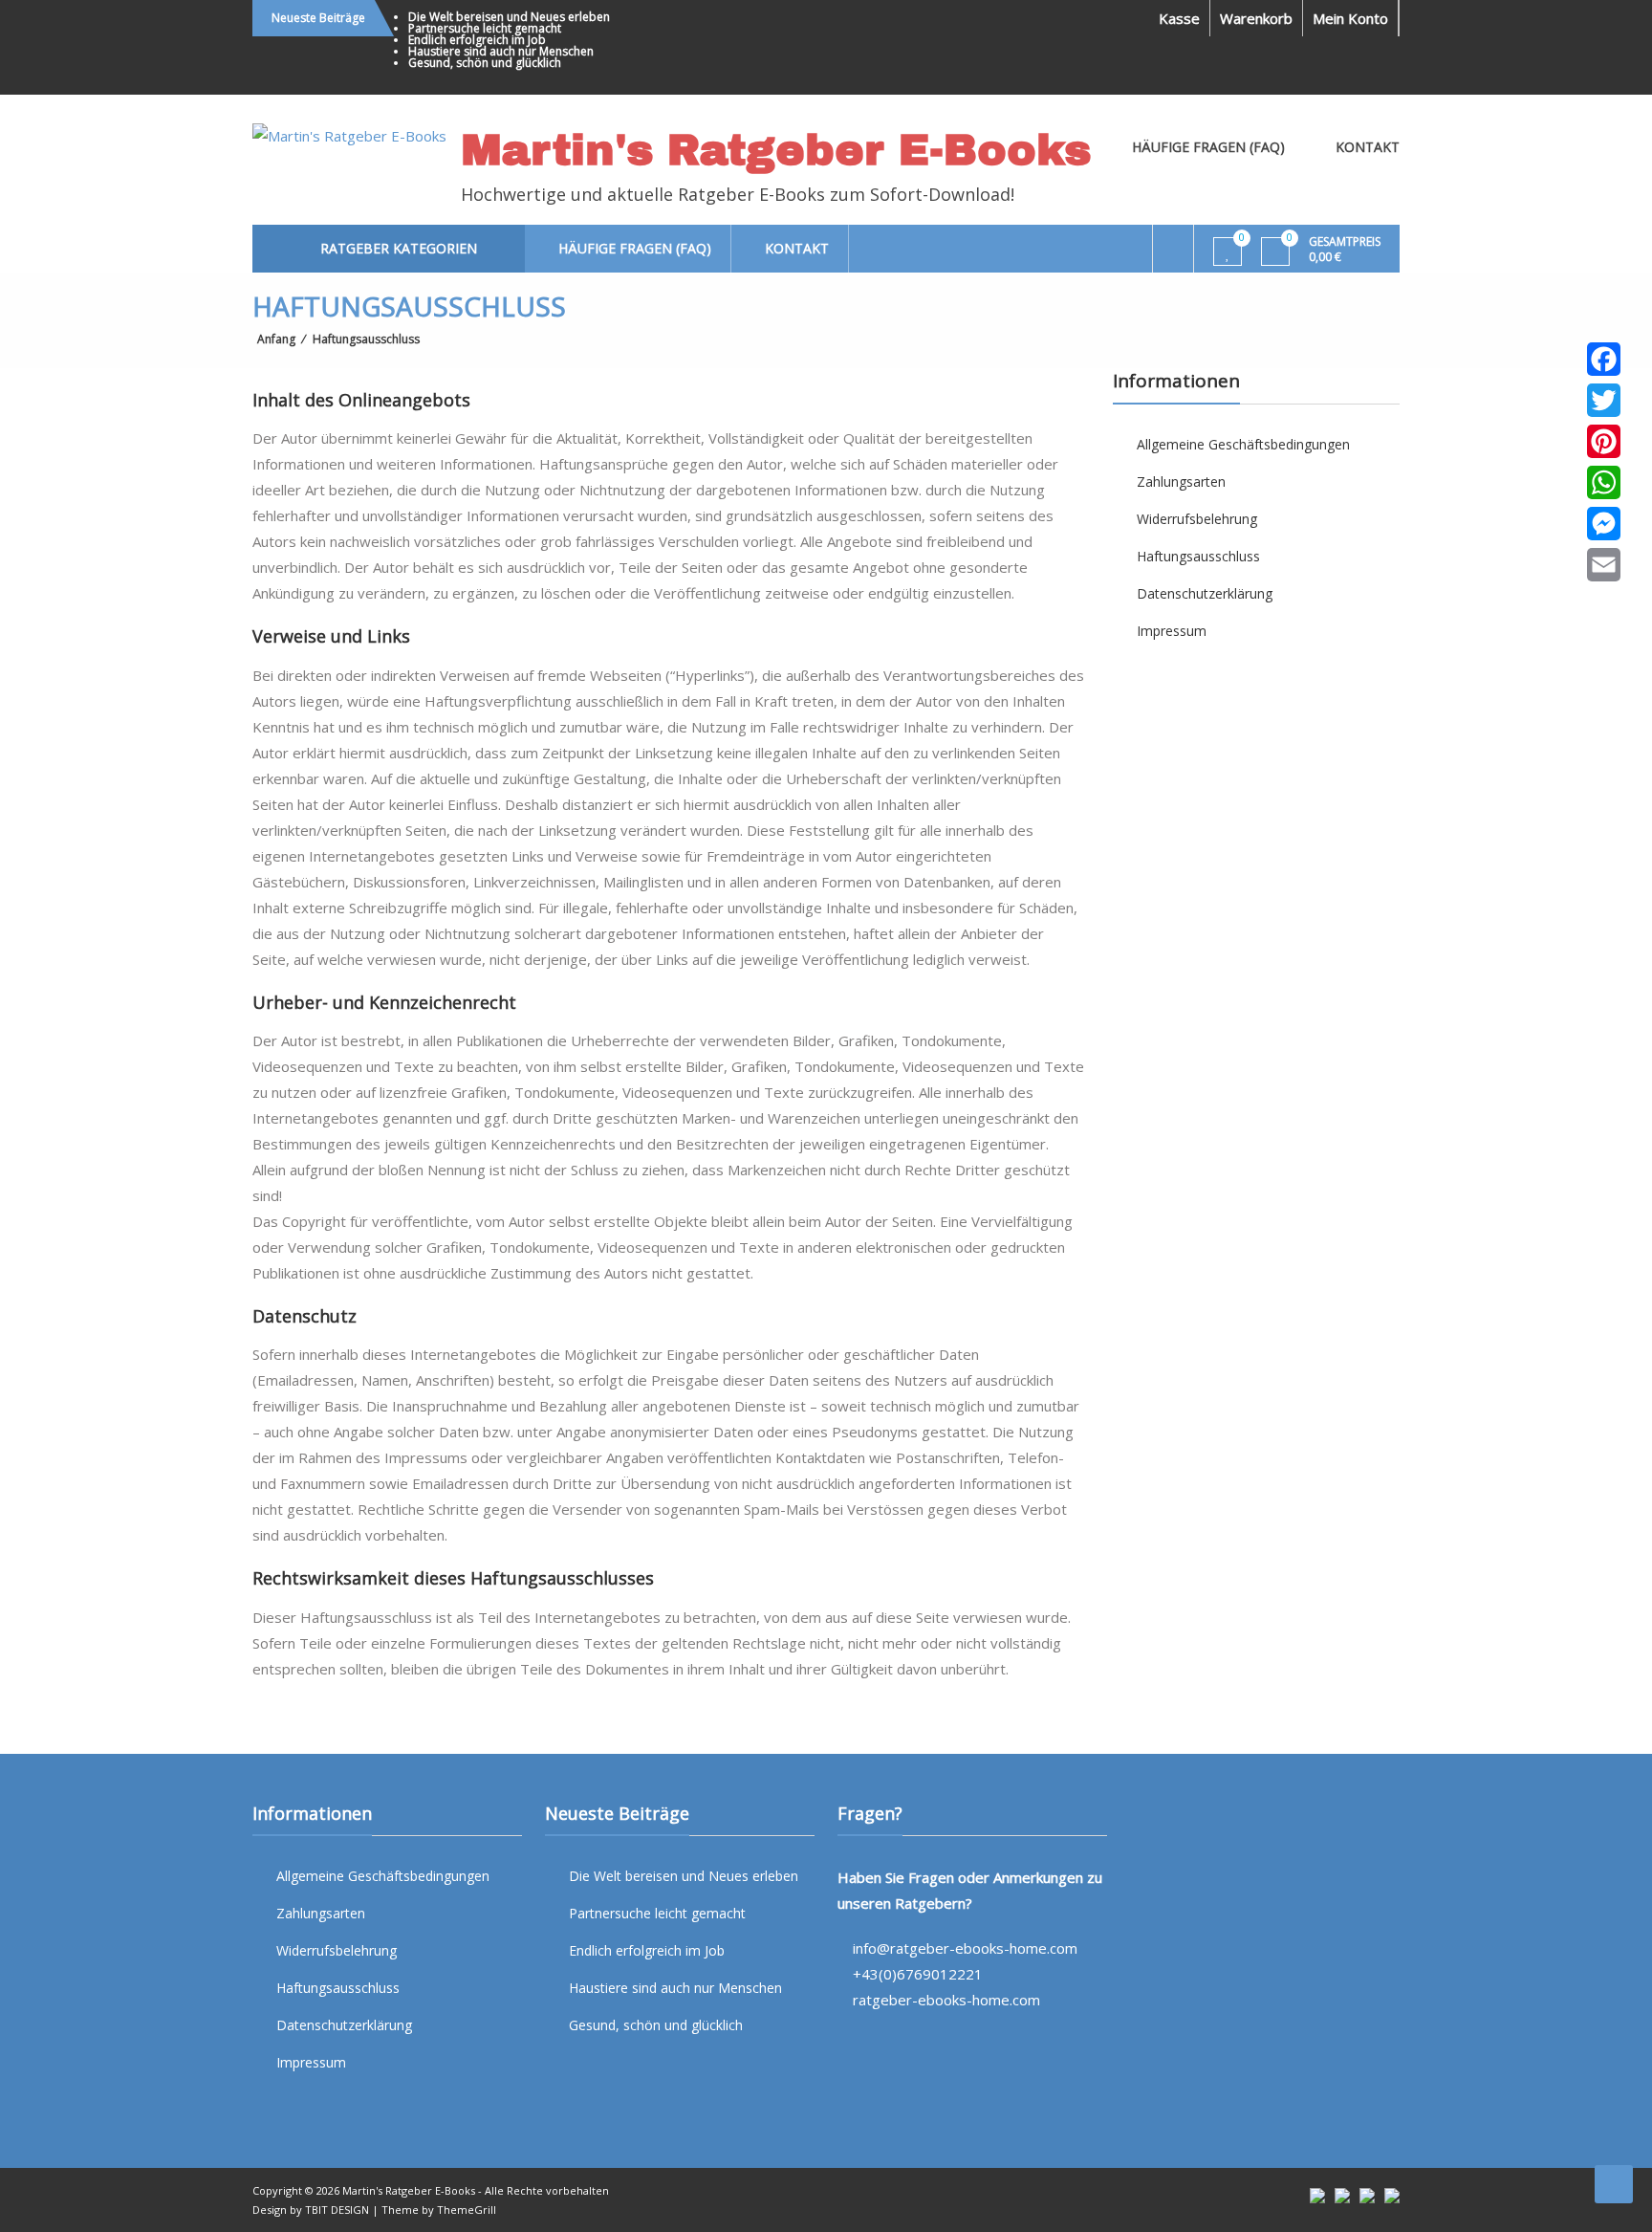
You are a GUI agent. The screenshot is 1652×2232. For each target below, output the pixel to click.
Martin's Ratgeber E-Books (776, 150)
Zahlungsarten (1181, 481)
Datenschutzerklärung (1205, 593)
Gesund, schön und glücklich (485, 63)
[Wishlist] (1228, 252)
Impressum (1172, 631)
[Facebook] (1604, 359)
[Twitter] (1604, 400)
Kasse (1179, 18)
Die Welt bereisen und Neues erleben (509, 17)
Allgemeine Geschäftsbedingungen (1243, 444)
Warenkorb (1256, 18)
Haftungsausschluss (1198, 556)
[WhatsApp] (1604, 482)
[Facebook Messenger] (1604, 524)
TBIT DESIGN (337, 2210)
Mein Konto (1350, 18)
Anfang (276, 339)
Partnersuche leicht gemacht (485, 28)
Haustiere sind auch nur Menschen (501, 51)
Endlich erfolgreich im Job (477, 40)
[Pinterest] (1604, 441)
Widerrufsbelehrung (1197, 519)
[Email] (1604, 565)
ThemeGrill (467, 2210)
